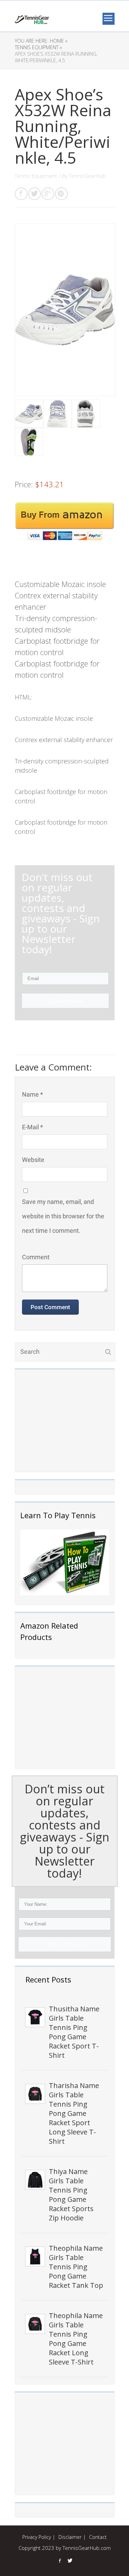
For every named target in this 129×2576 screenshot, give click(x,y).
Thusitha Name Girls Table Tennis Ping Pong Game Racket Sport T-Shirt (74, 2032)
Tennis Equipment (36, 176)
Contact (98, 2537)
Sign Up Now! (64, 1944)
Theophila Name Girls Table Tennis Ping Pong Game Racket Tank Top (76, 2267)
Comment (36, 1257)
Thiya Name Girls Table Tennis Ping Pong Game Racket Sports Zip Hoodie (71, 2195)
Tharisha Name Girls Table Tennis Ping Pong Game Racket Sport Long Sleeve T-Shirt (74, 2113)
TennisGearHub (87, 176)
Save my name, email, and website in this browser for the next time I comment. (63, 1216)
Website (33, 1160)
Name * (33, 1094)
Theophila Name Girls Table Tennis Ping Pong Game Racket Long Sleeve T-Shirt (76, 2339)
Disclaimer (70, 2537)
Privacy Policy (37, 2537)
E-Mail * (33, 1127)
